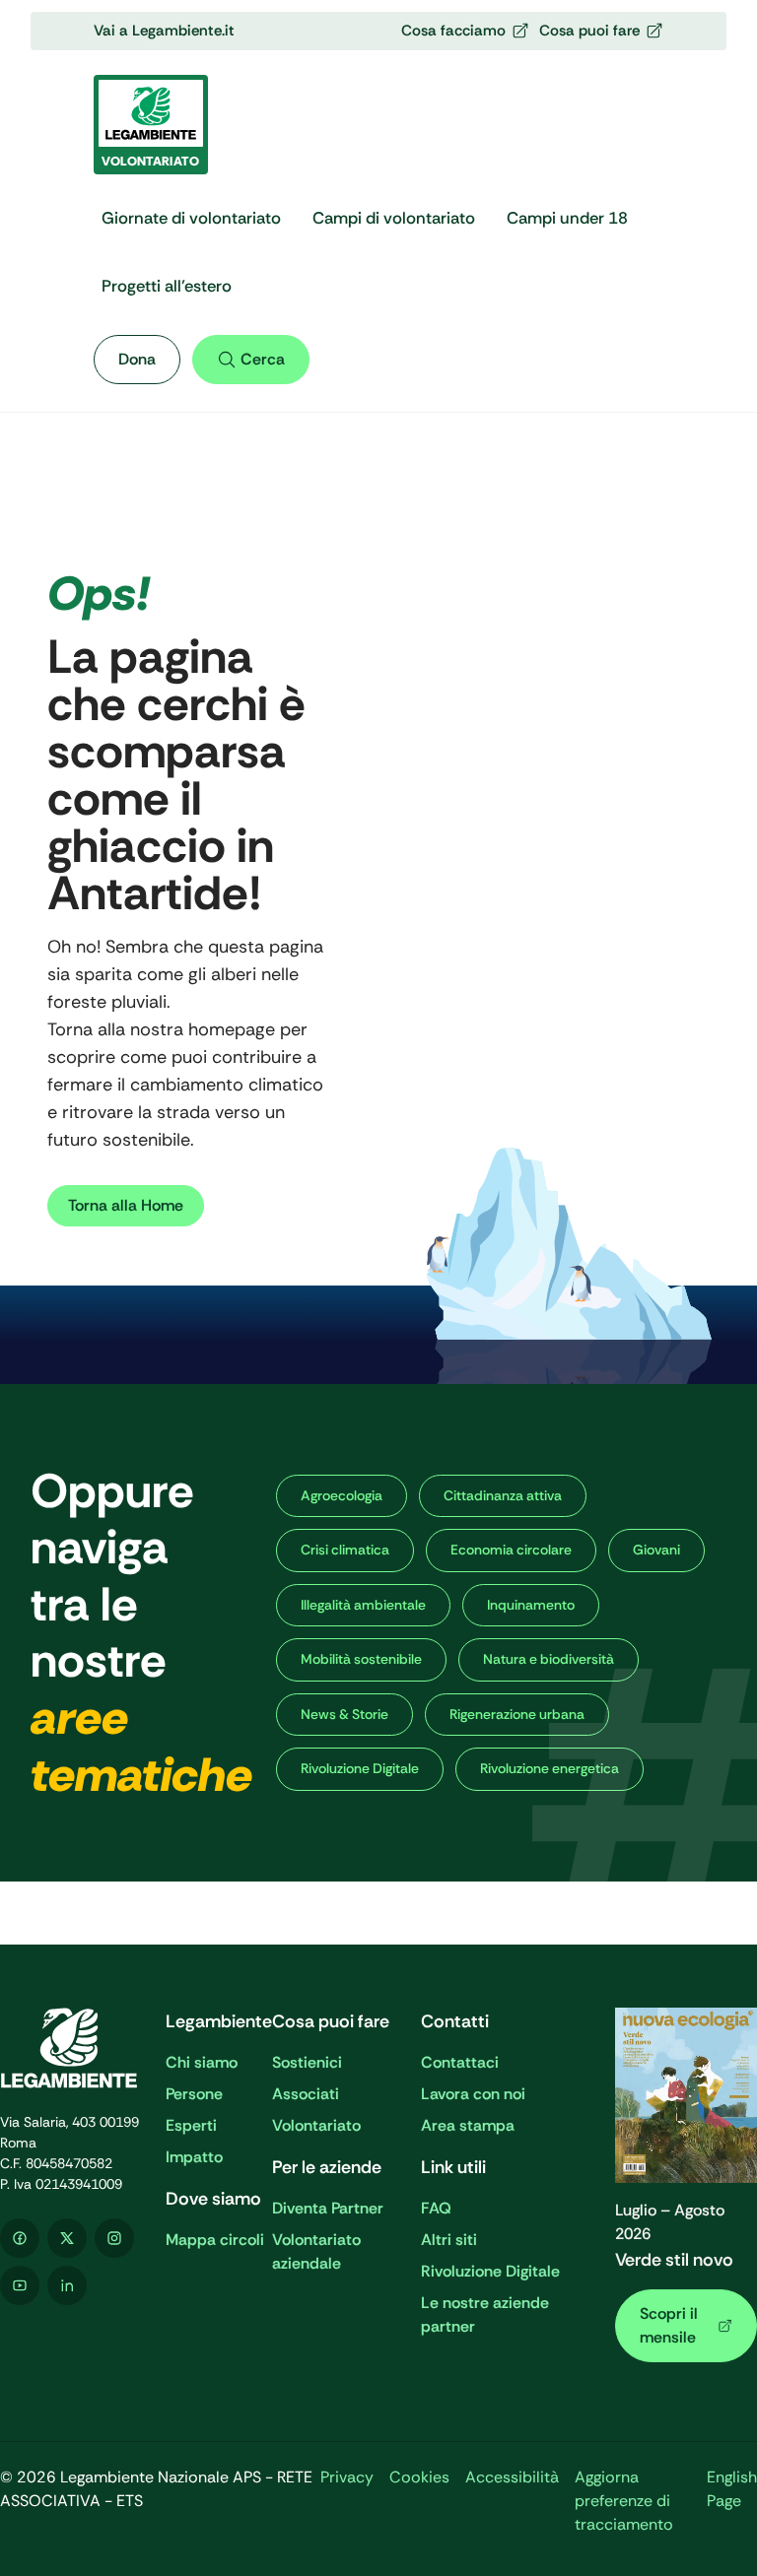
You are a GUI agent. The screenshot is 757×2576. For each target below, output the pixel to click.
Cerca (263, 359)
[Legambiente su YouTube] (20, 2285)
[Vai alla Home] (71, 2048)
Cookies (419, 2477)
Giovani (656, 1550)
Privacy (347, 2477)
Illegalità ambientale (363, 1605)
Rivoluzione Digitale (360, 1768)
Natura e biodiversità (549, 1659)
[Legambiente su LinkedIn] (67, 2285)
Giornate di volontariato (191, 218)
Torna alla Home (126, 1205)
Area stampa (468, 2125)
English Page (732, 2489)
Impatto (194, 2157)
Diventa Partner (328, 2208)
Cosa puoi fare (589, 31)
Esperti (191, 2125)
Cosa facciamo (453, 31)
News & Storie (344, 1714)
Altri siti (449, 2240)
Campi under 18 (567, 218)
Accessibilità (512, 2477)
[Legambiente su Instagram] (114, 2238)
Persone (194, 2094)
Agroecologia (342, 1495)
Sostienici (307, 2062)
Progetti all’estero (167, 286)
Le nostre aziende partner (485, 2314)
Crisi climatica (345, 1550)
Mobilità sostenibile (361, 1659)
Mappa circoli (215, 2240)
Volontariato (316, 2125)
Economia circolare (511, 1550)
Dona (137, 359)
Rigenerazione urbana (517, 1714)
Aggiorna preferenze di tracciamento (624, 2501)
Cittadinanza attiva (503, 1495)
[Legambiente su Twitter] (67, 2238)
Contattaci (460, 2062)
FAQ (436, 2208)
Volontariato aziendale (316, 2251)
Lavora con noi (473, 2094)
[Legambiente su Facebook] (20, 2238)
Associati (306, 2094)
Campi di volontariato (394, 218)
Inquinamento (531, 1605)
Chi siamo (202, 2062)
